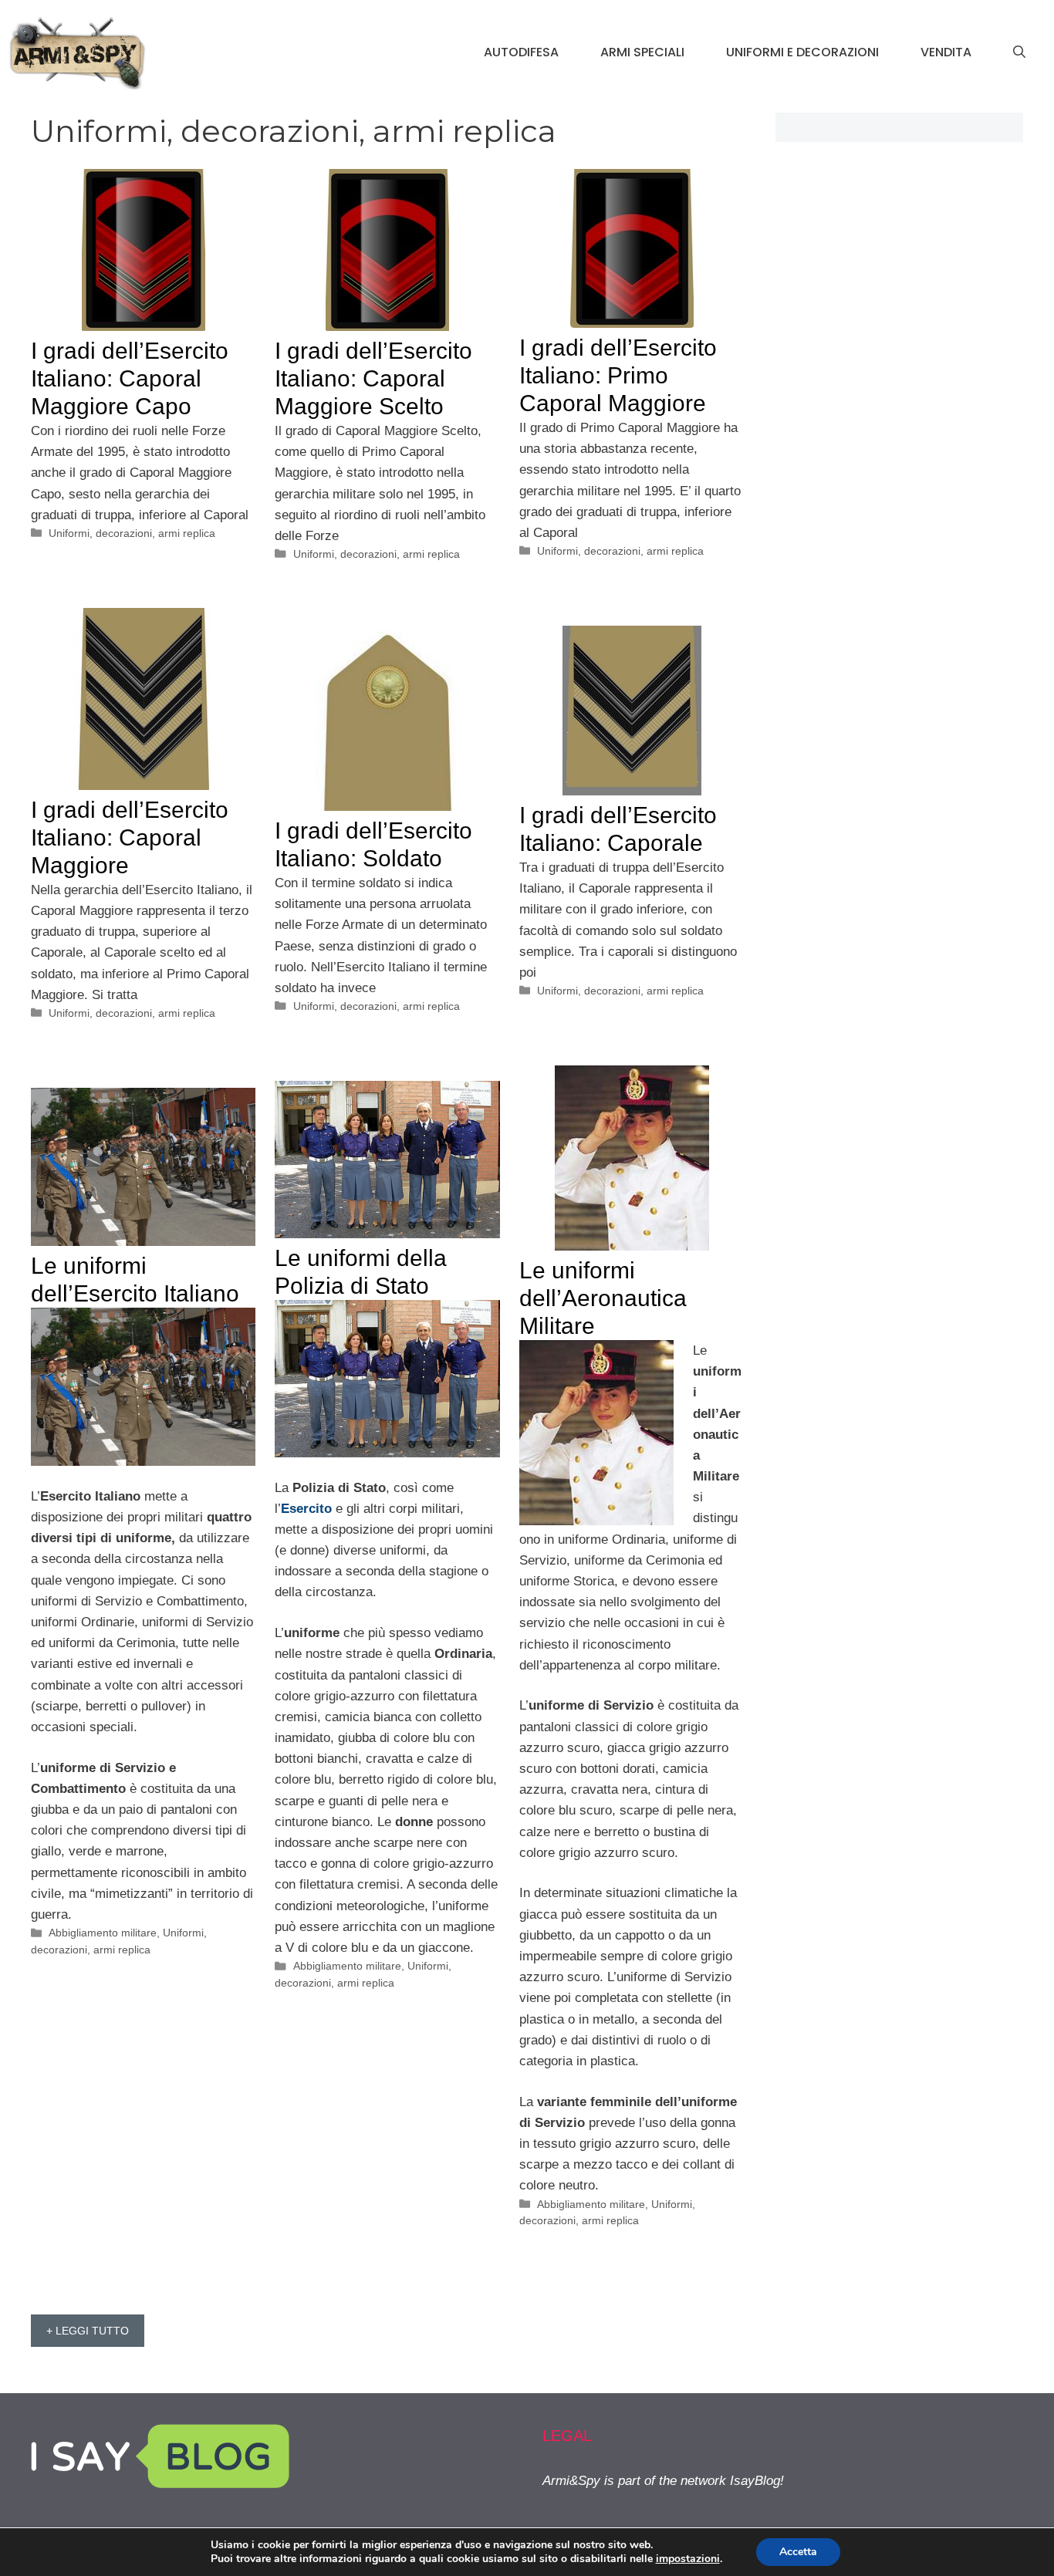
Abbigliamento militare (591, 2204)
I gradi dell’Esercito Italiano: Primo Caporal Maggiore (618, 375)
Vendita (946, 52)
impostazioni (688, 2559)
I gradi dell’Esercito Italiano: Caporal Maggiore (130, 837)
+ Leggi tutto (88, 2331)
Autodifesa (521, 52)
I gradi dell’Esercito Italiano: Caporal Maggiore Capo (130, 378)
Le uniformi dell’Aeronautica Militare (603, 1298)
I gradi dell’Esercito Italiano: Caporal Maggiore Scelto (373, 378)
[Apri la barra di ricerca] (1019, 52)
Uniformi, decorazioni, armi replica (132, 533)
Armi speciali (642, 52)
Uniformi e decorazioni (802, 52)
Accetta (798, 2552)
